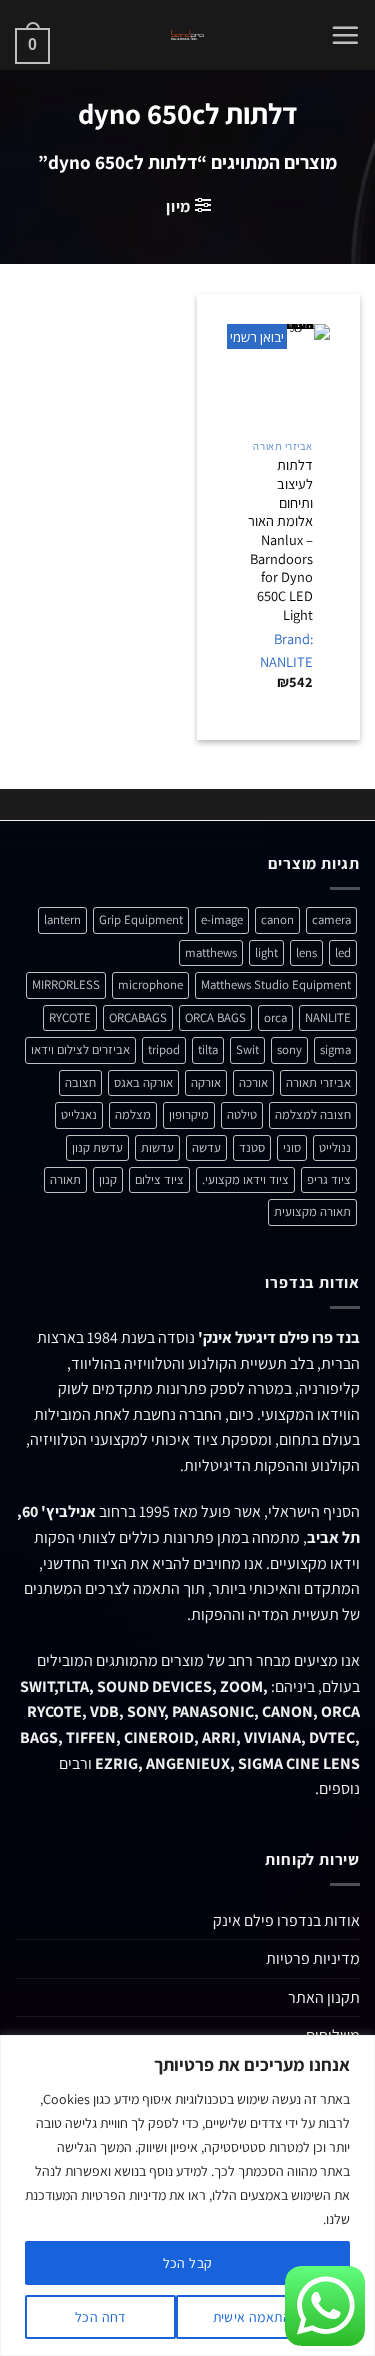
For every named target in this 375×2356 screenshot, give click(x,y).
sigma (335, 1049)
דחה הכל (100, 2317)
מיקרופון (189, 1114)
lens (306, 952)
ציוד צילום (159, 1179)
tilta (208, 1049)
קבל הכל (188, 2263)
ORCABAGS (138, 1017)
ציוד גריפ (329, 1179)
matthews (211, 952)
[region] (187, 2195)
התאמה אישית (252, 2317)
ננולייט (335, 1147)
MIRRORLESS (66, 984)
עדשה (206, 1147)
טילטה (242, 1114)
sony (289, 1049)
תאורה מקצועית (312, 1211)
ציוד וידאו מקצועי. (245, 1179)
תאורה (65, 1179)
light (266, 952)
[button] (345, 35)
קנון (108, 1179)
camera (331, 919)
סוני (292, 1147)
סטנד (252, 1147)
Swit (247, 1049)
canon (277, 919)
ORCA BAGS (215, 1017)
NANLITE (328, 1017)
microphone (150, 984)
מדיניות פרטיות (313, 1958)
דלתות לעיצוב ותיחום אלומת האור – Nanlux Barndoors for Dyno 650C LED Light (280, 540)
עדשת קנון (97, 1147)
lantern (62, 919)
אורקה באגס (143, 1082)
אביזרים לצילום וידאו (80, 1049)
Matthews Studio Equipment (276, 984)
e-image (222, 919)
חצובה (80, 1082)
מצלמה (133, 1114)
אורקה (206, 1082)
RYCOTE (70, 1017)
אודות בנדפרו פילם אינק (286, 1920)
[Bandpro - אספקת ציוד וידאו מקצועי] (187, 35)
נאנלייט (79, 1114)
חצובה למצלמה (313, 1114)
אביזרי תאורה (318, 1082)
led (343, 952)
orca (275, 1017)
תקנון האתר (324, 1997)
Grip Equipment (141, 919)
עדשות (157, 1147)
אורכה (253, 1082)
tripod (164, 1049)
